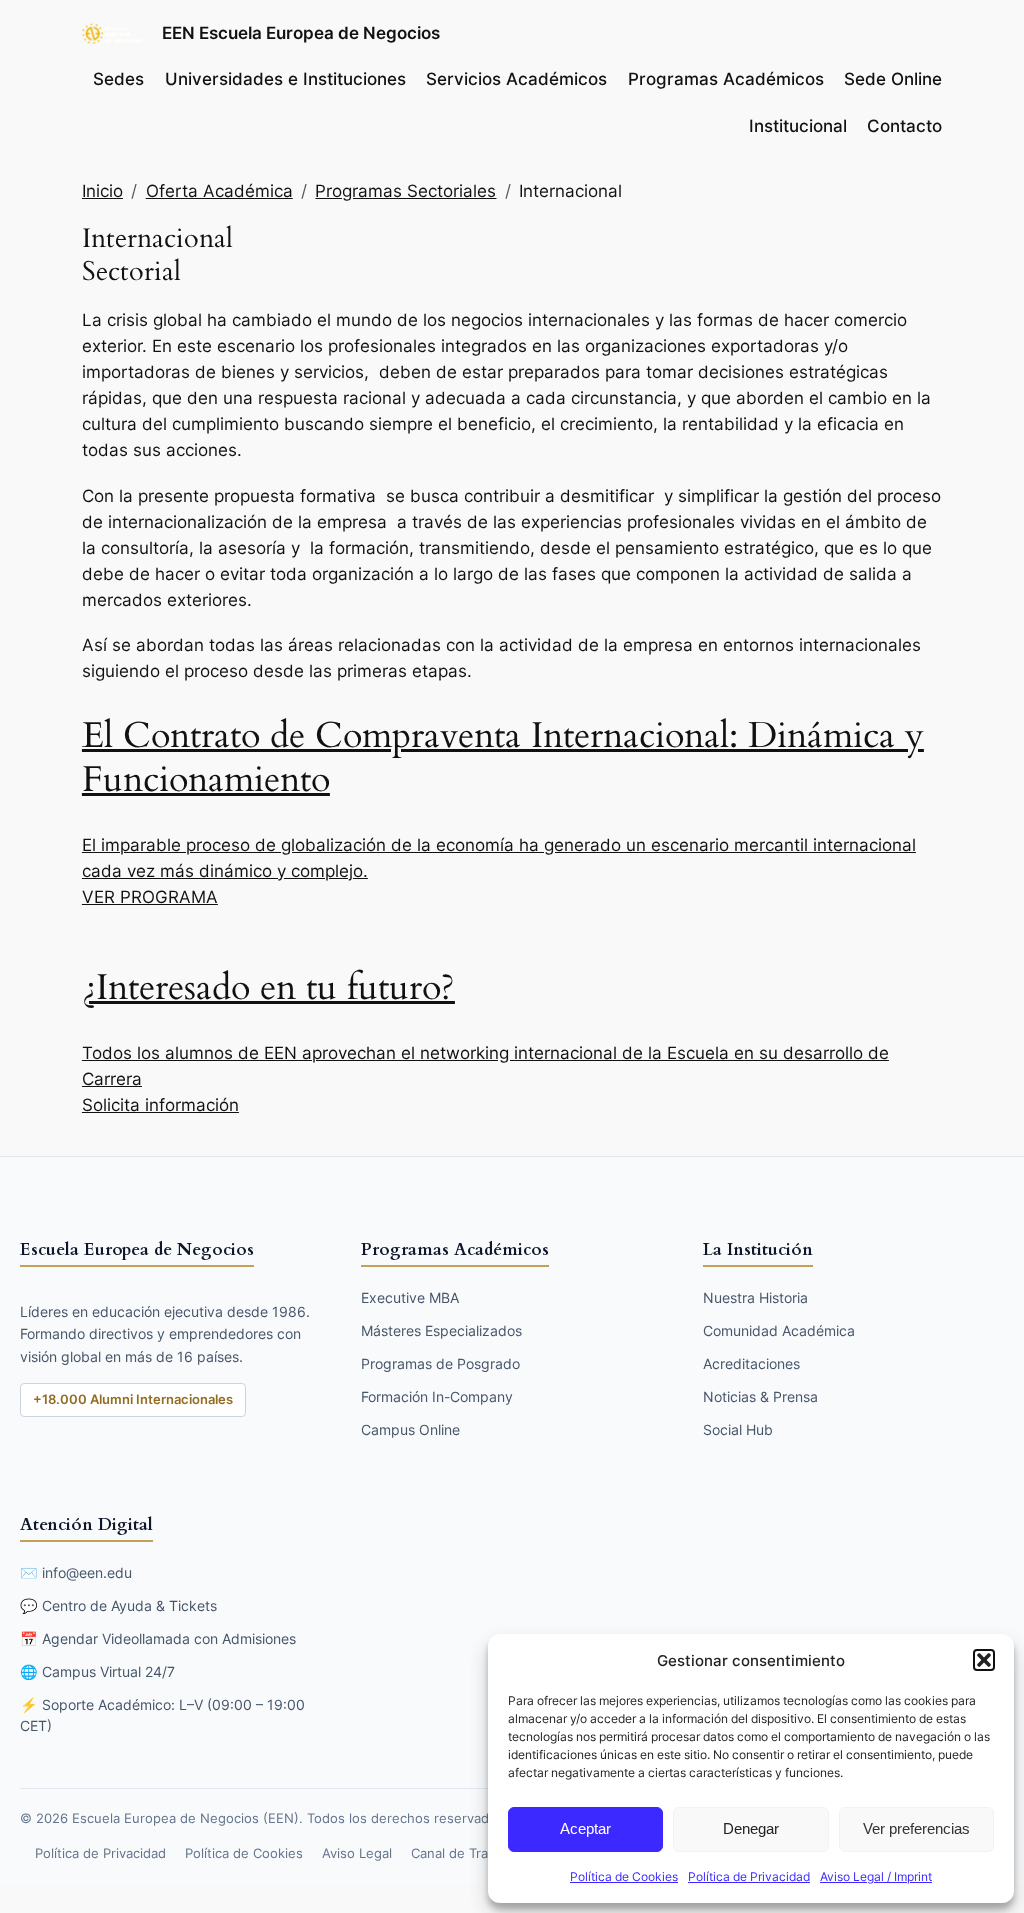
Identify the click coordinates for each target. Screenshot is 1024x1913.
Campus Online (410, 1429)
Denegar (751, 1828)
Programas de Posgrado (440, 1363)
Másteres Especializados (441, 1330)
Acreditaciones (751, 1363)
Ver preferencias (916, 1828)
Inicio (102, 191)
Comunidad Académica (779, 1330)
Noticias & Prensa (760, 1396)
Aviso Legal (357, 1853)
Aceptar (585, 1828)
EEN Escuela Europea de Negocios (301, 32)
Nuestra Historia (755, 1297)
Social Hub (738, 1429)
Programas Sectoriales (405, 191)
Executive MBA (410, 1297)
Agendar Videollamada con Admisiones (169, 1638)
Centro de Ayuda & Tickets (129, 1605)
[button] (984, 1660)
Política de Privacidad (749, 1876)
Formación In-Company (437, 1396)
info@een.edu (87, 1572)
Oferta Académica (219, 191)
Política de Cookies (624, 1876)
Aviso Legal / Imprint (876, 1876)
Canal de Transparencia (483, 1853)
